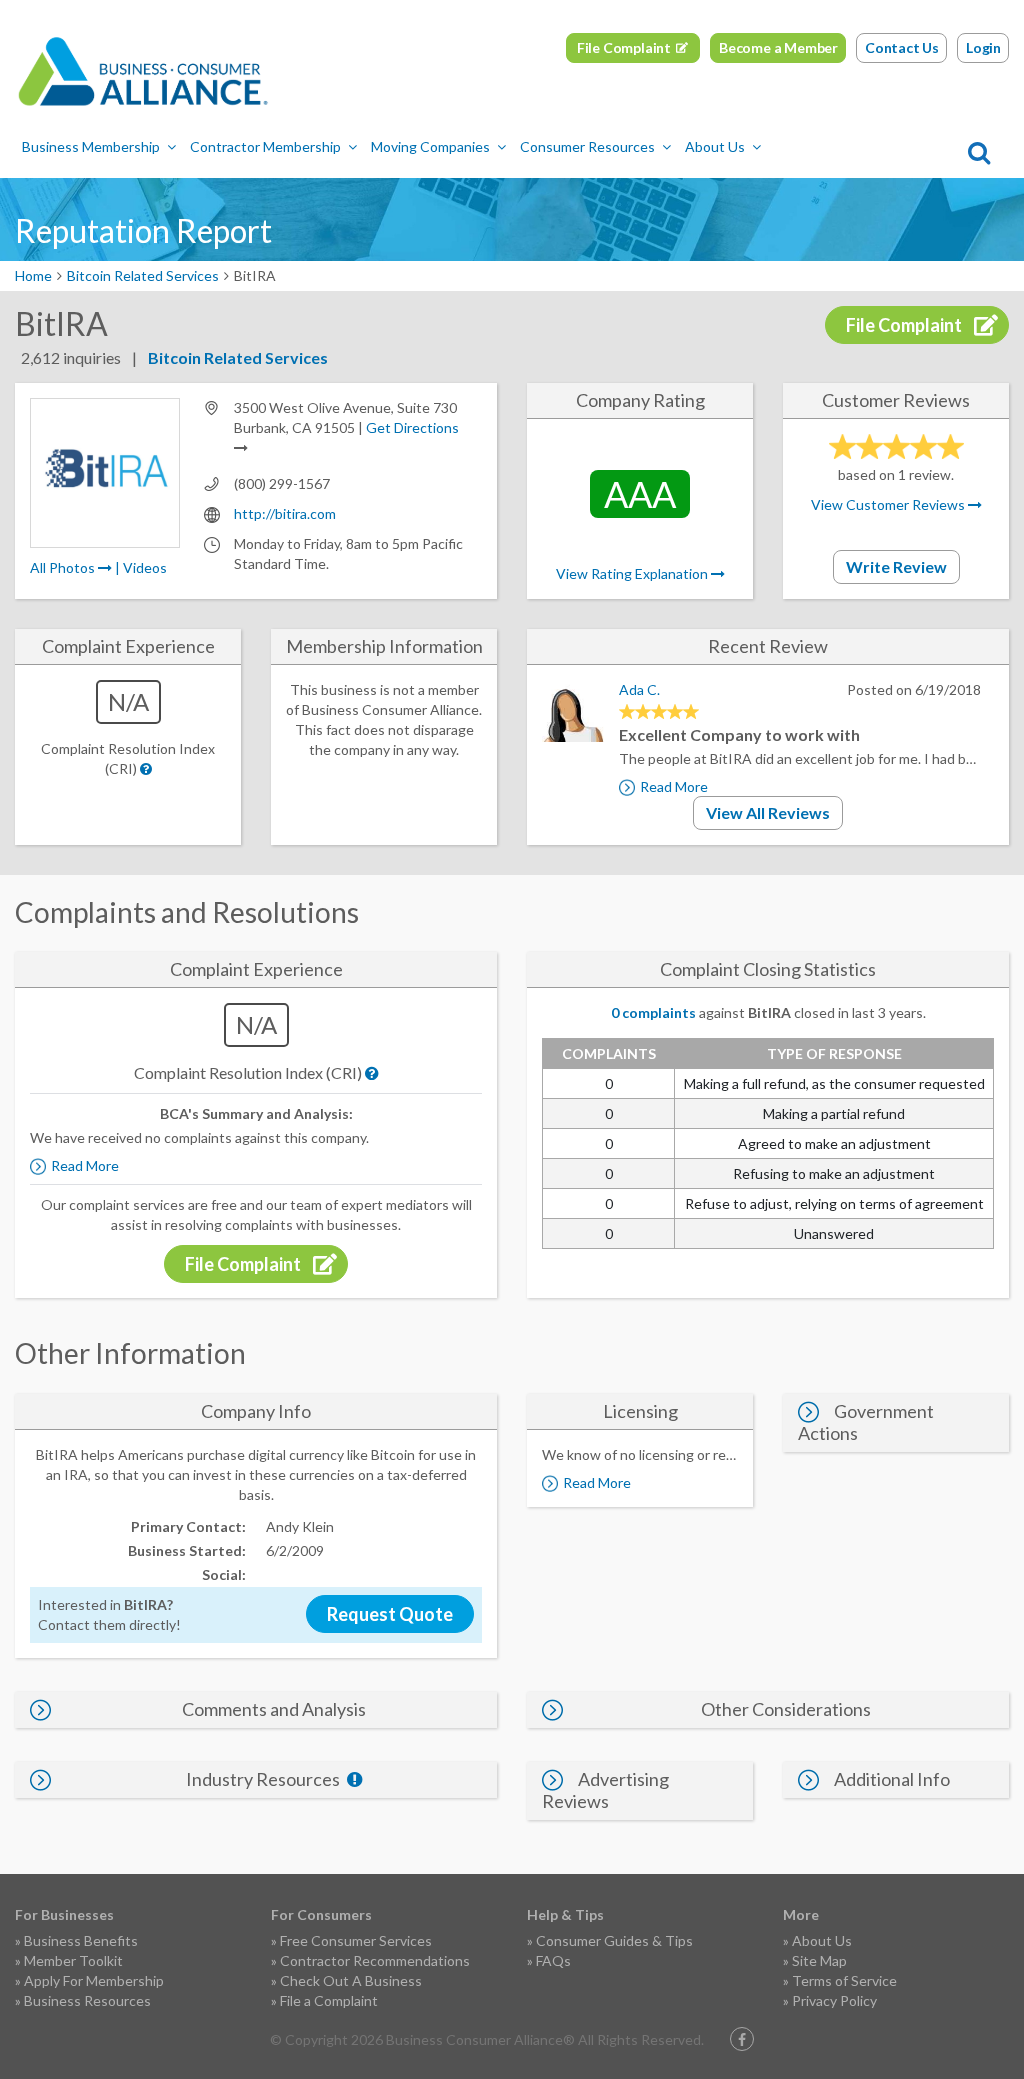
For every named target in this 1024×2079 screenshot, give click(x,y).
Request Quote (390, 1614)
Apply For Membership (94, 1980)
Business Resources (87, 2000)
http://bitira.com (285, 513)
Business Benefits (81, 1940)
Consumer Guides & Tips (614, 1940)
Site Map (819, 1960)
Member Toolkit (73, 1960)
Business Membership (91, 146)
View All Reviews (768, 812)
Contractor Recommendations (375, 1960)
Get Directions (412, 427)
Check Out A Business (351, 1980)
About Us (715, 146)
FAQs (553, 1960)
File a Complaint (329, 2000)
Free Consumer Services (356, 1940)
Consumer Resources (587, 146)
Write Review (896, 566)
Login (983, 47)
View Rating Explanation (633, 573)
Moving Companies (430, 146)
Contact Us (902, 47)
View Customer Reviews (889, 504)
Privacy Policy (834, 2000)
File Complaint (624, 47)
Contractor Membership (265, 146)
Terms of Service (844, 1980)
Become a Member (778, 47)
